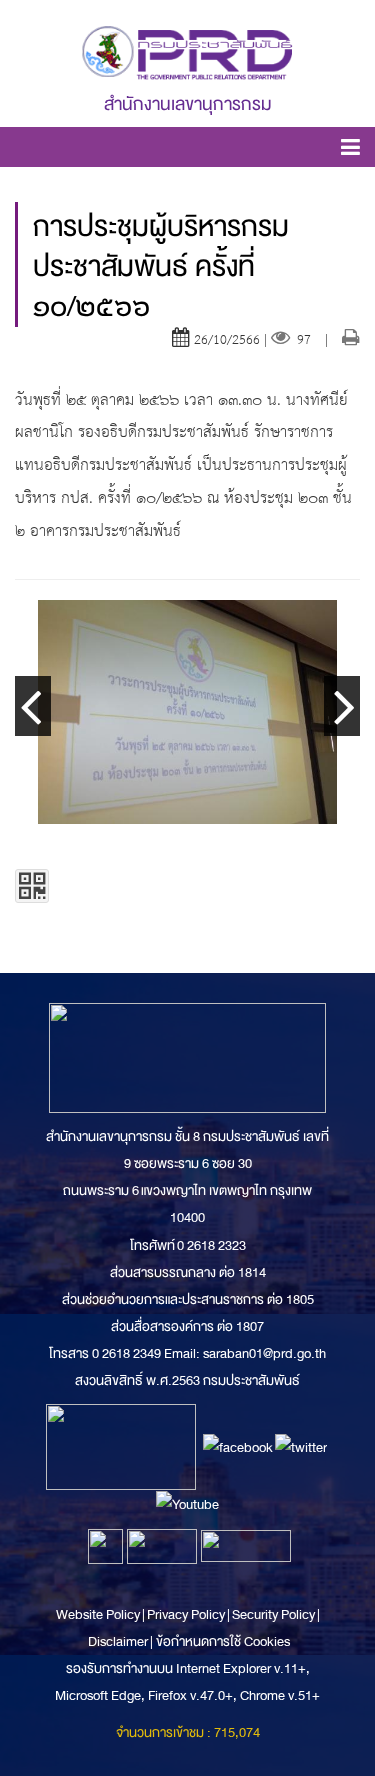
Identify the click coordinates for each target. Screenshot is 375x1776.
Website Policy (99, 1614)
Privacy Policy (186, 1614)
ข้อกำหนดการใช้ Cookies (223, 1641)
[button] (350, 150)
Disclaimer (119, 1641)
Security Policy (273, 1614)
